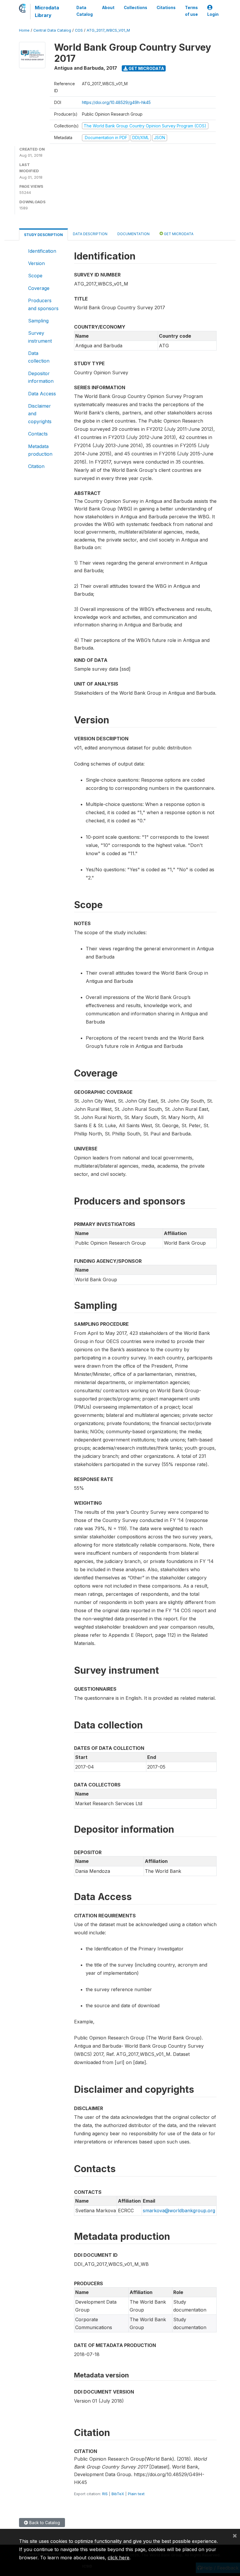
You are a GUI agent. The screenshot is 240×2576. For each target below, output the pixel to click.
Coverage (39, 288)
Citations (166, 8)
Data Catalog (85, 11)
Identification (42, 251)
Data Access (42, 394)
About (108, 8)
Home (24, 30)
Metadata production (40, 450)
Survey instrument (40, 337)
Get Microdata (146, 68)
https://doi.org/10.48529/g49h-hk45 (116, 102)
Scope (35, 276)
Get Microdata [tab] (178, 234)
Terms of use (191, 11)
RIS (105, 2494)
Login (213, 14)
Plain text (136, 2494)
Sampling (38, 321)
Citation (36, 466)
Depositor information (41, 377)
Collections (136, 8)
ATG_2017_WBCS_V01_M (108, 30)
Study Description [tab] (43, 235)
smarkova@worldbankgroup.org (179, 2211)
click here (119, 2558)
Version (36, 263)
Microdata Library (47, 11)
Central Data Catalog (52, 30)
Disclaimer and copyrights (40, 414)
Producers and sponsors (43, 304)
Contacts (38, 434)
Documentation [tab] (133, 234)
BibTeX (118, 2494)
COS (79, 30)
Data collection (39, 357)
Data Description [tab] (90, 234)
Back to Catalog (44, 2523)
